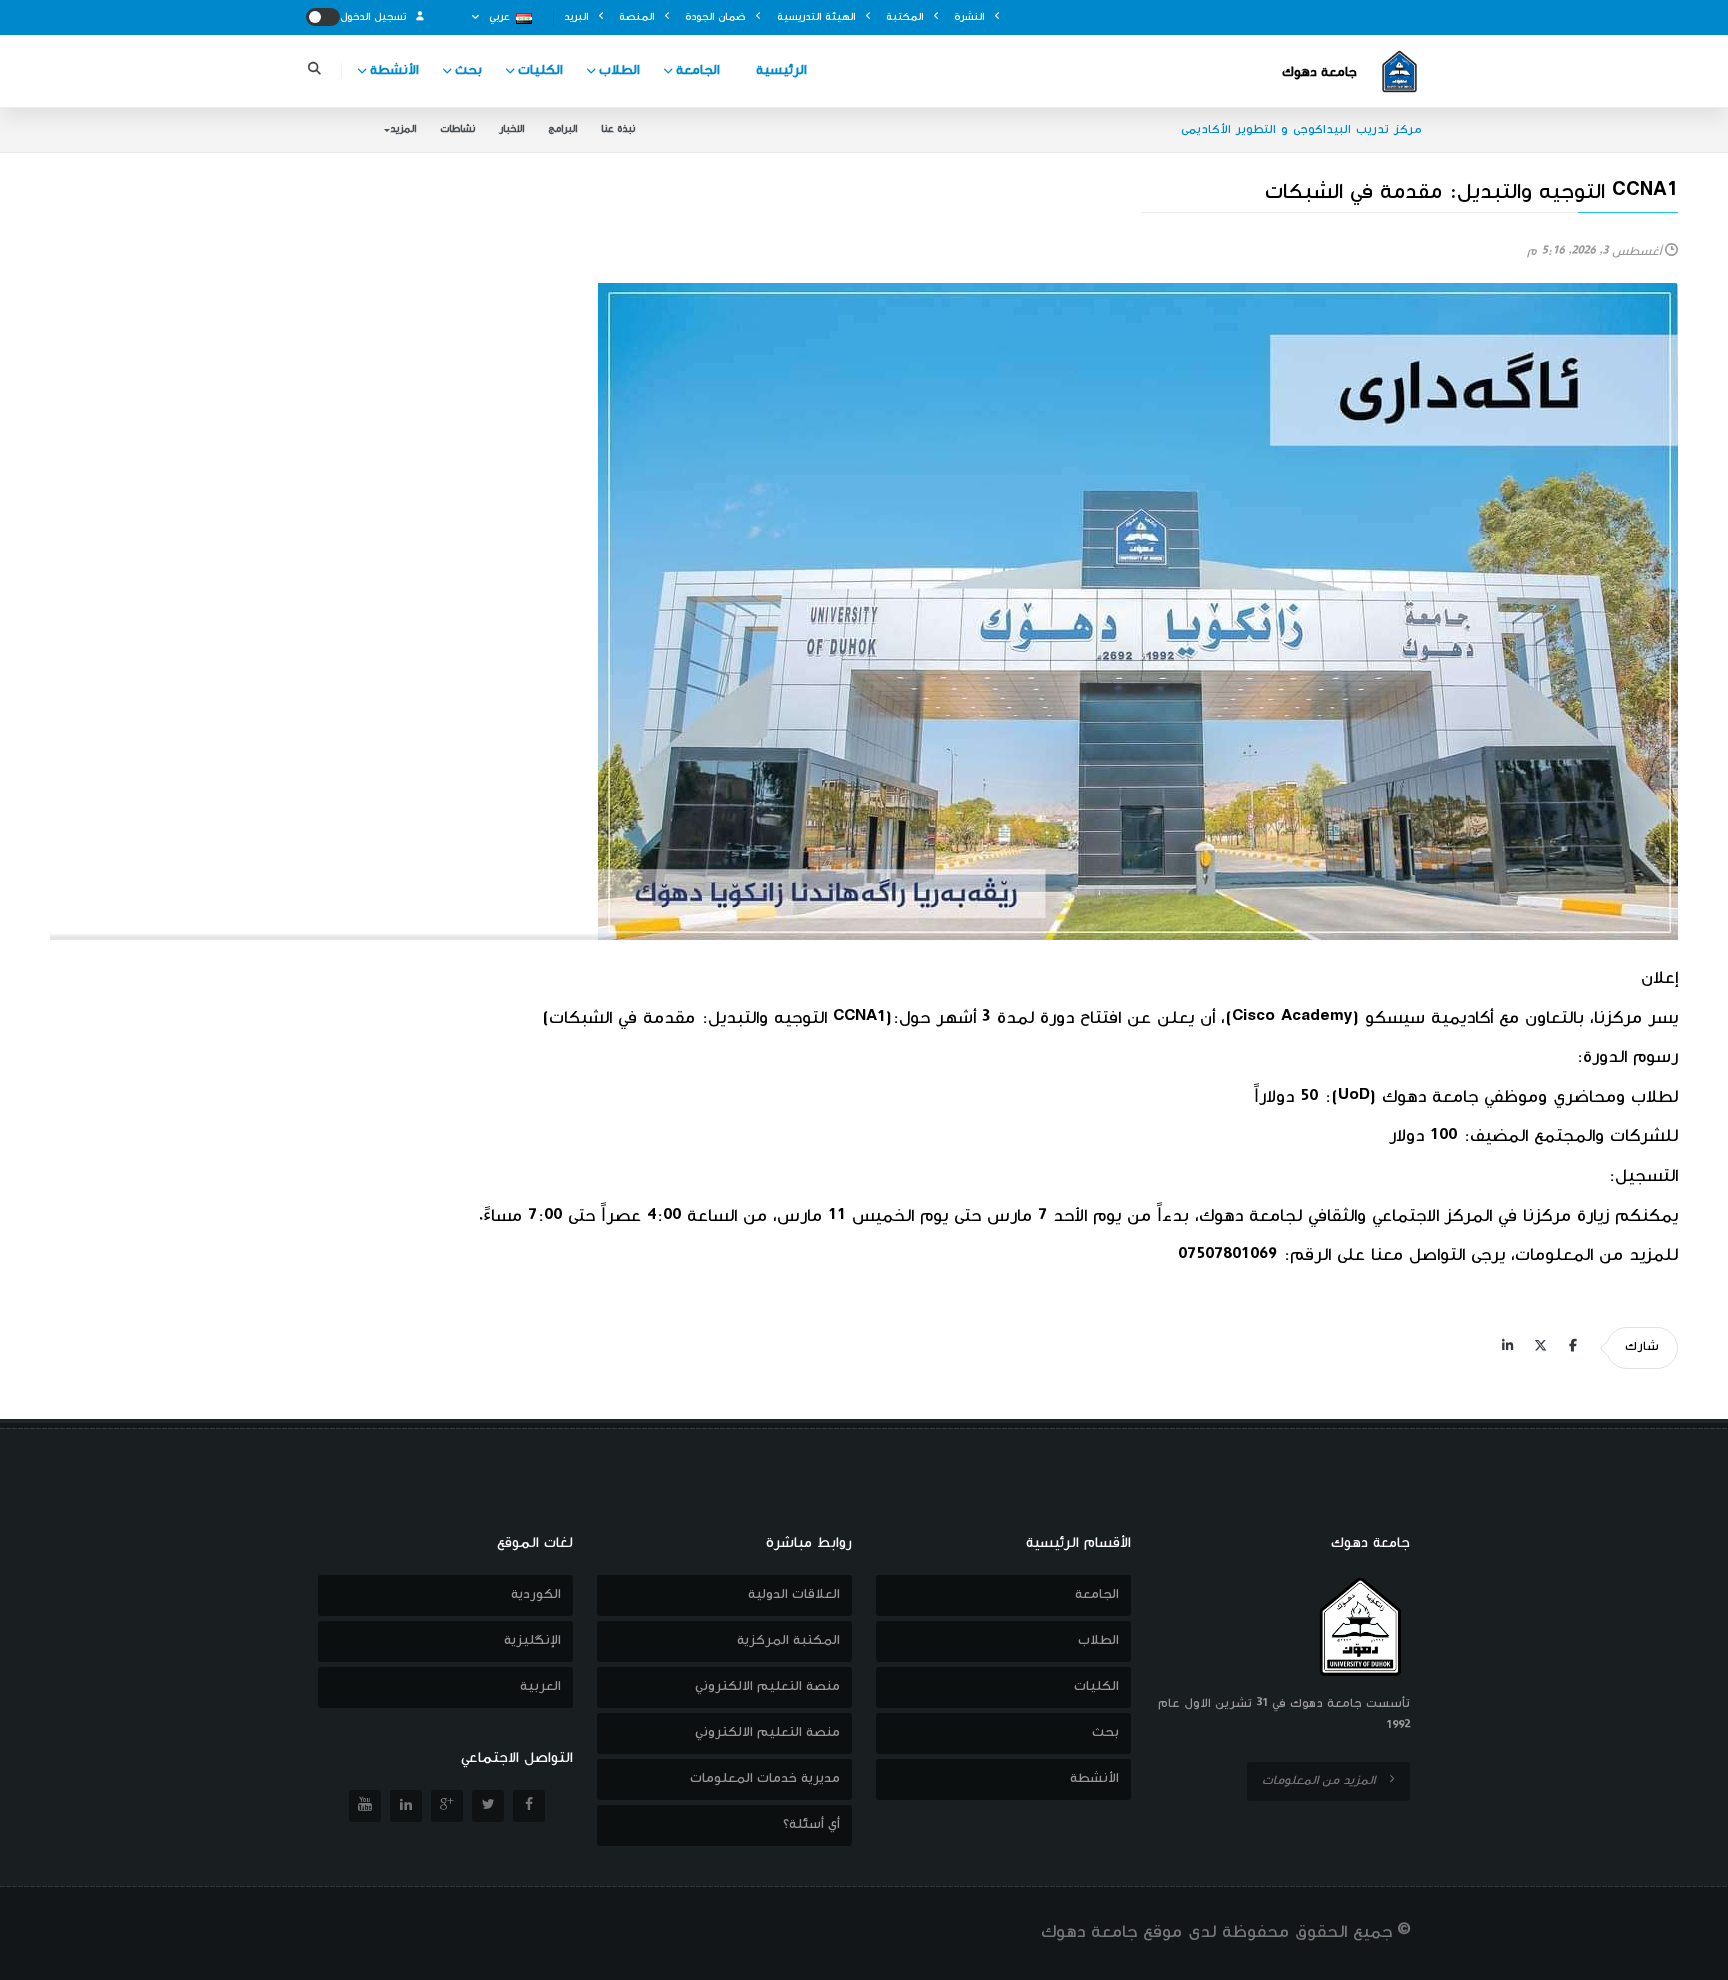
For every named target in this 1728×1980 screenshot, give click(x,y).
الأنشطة (394, 71)
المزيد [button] (403, 129)
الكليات (540, 71)
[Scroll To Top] (1693, 1957)
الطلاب (619, 71)
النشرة (971, 17)
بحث (468, 71)
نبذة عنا (618, 129)
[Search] (314, 71)
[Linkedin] (1507, 1348)
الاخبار (511, 129)
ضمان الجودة (717, 17)
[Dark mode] (323, 17)
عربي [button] (499, 17)
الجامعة (698, 71)
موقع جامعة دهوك (1111, 1933)
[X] (1540, 1348)
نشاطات (457, 129)
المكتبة (906, 17)
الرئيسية (781, 71)
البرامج (562, 129)
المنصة (638, 17)
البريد (578, 17)
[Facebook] (1573, 1348)
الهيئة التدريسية (818, 17)
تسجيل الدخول (375, 17)
